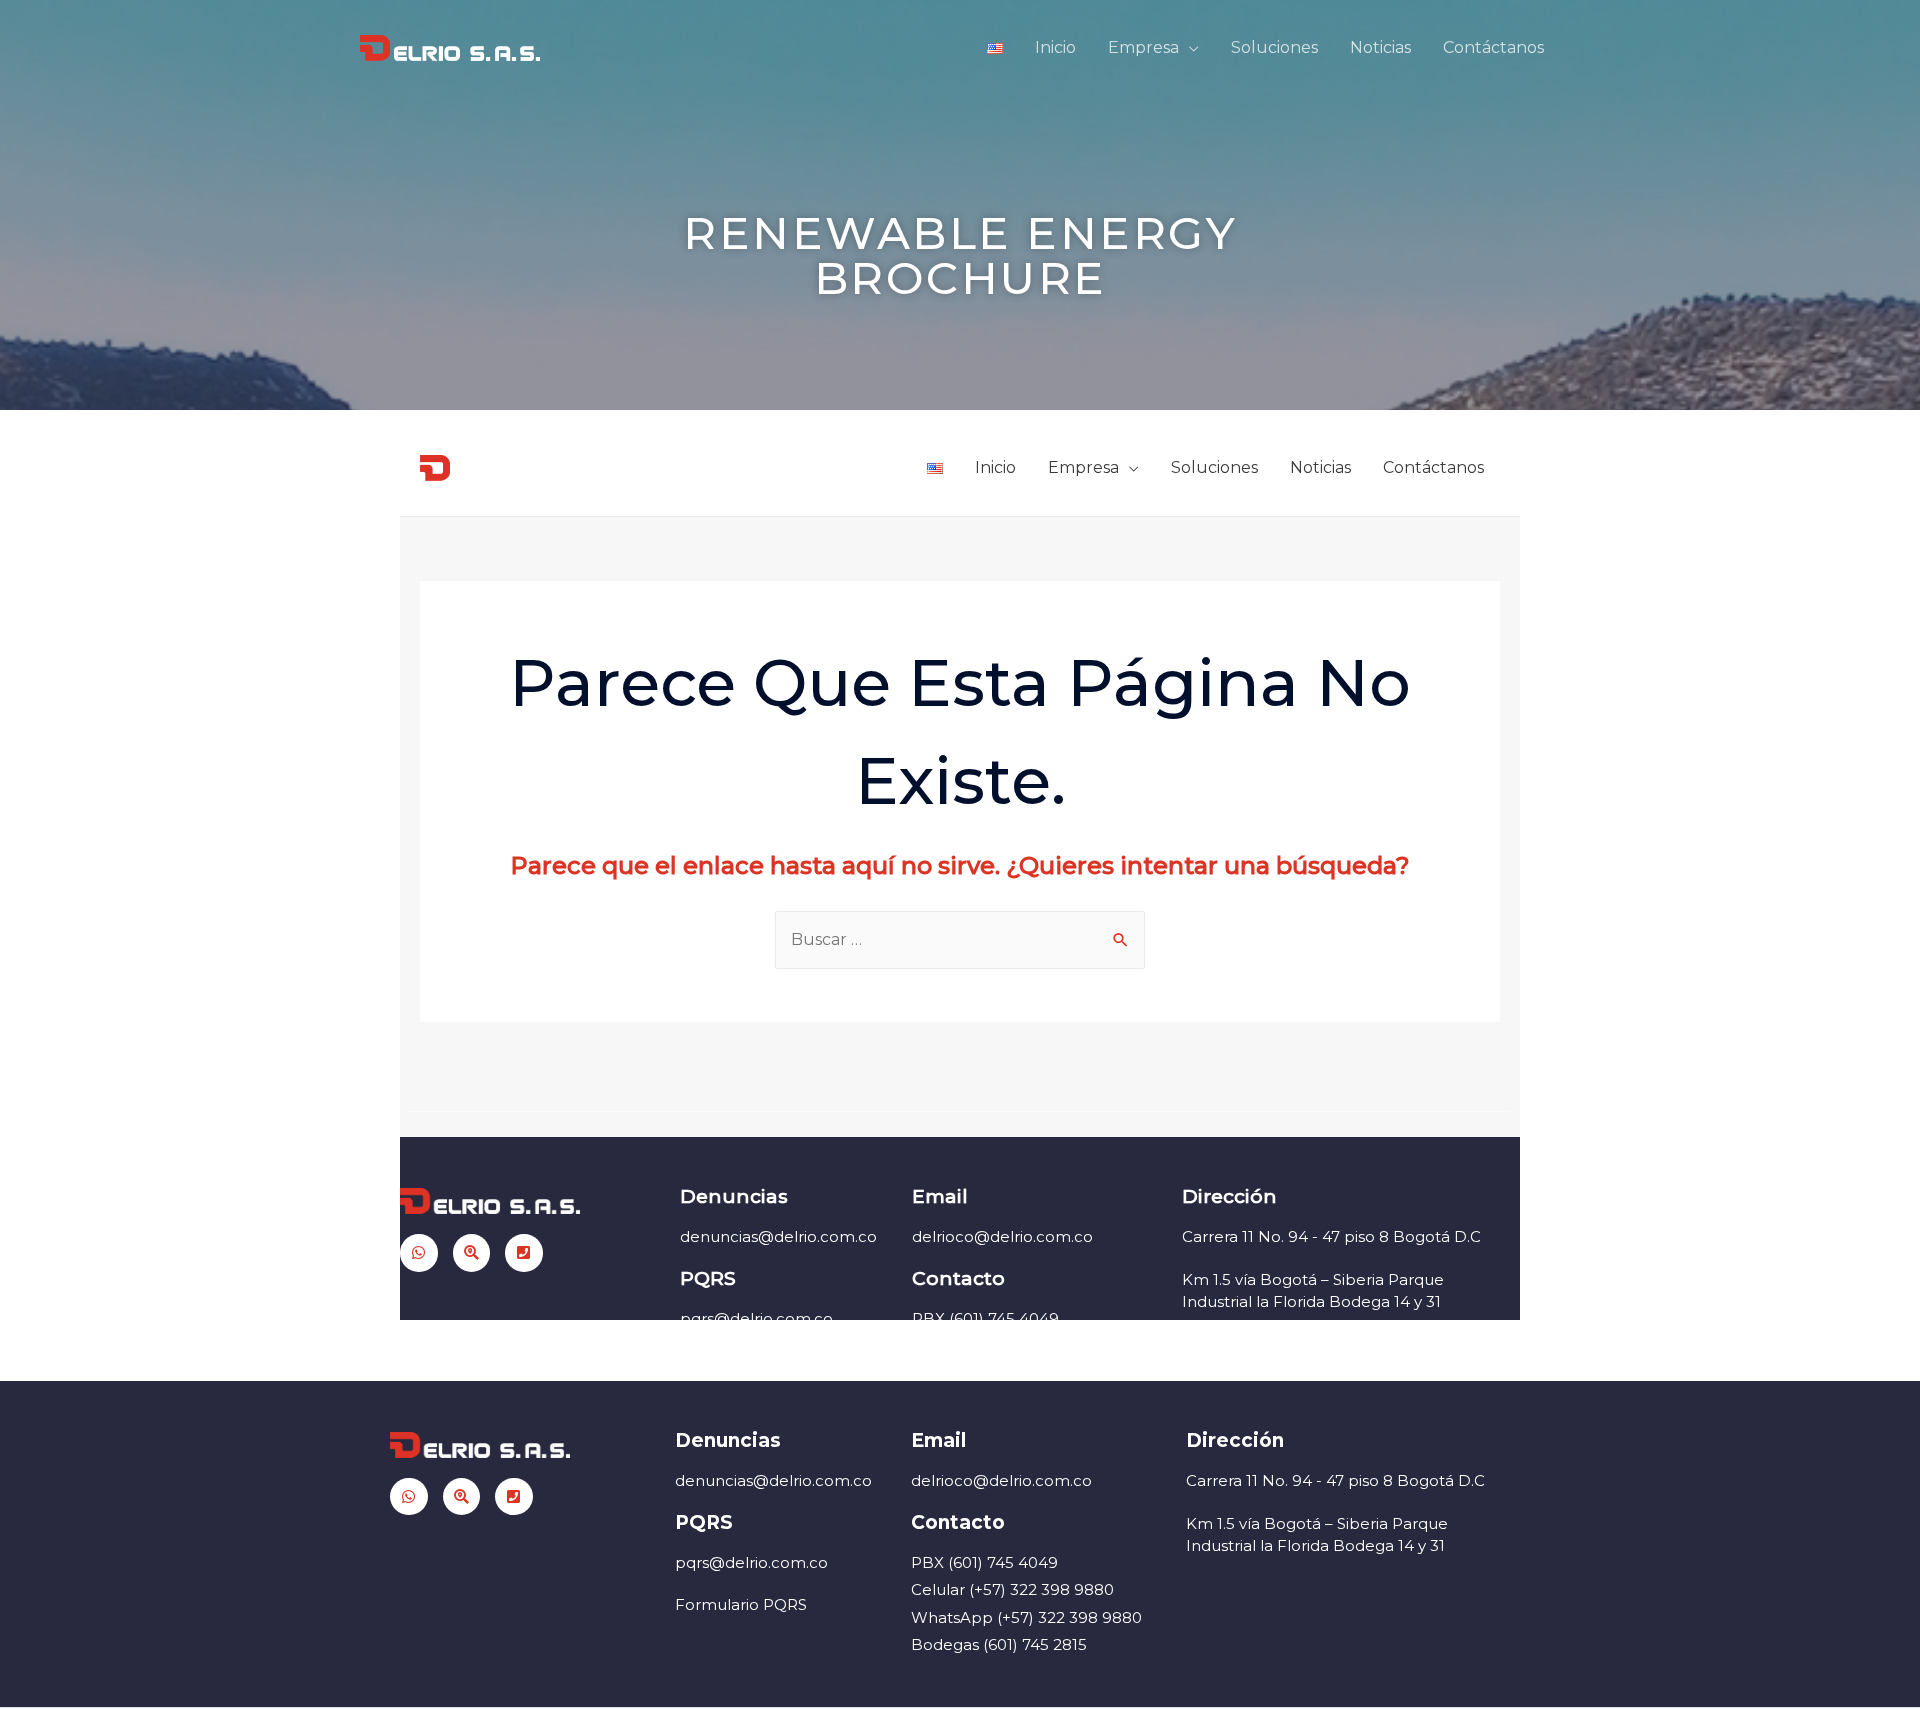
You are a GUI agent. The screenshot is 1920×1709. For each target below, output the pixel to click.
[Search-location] (462, 1497)
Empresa (1143, 47)
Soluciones (1274, 47)
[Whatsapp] (409, 1497)
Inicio (1055, 47)
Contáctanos (1493, 47)
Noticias (1380, 47)
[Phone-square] (514, 1497)
